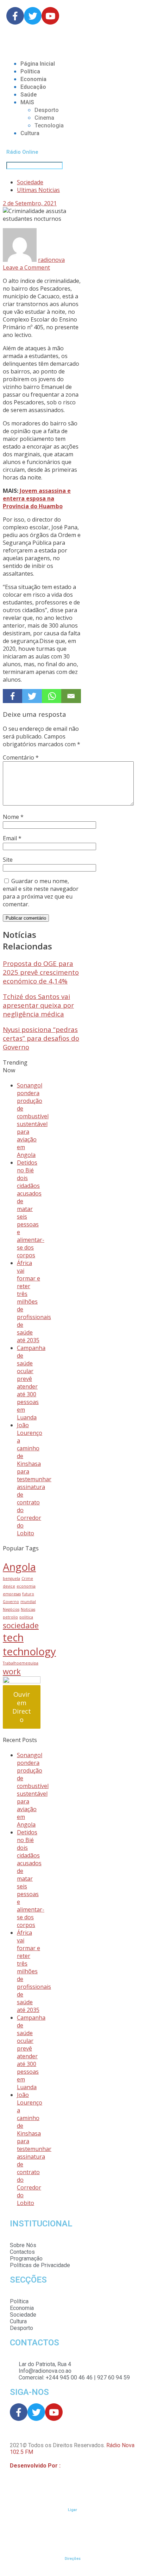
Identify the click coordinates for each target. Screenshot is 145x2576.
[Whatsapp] (52, 696)
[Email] (71, 696)
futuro (28, 1594)
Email (12, 838)
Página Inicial (38, 64)
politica (26, 1617)
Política (30, 71)
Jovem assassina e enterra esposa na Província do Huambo (37, 498)
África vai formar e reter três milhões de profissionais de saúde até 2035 (34, 1302)
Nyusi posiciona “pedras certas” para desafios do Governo (41, 1038)
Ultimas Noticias (38, 190)
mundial (28, 1602)
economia (26, 1586)
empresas (12, 1594)
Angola (19, 1567)
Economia (33, 79)
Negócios (11, 1609)
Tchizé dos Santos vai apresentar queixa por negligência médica (38, 1005)
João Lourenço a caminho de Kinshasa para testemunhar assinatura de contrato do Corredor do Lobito (34, 1479)
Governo (11, 1602)
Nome (13, 817)
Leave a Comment (26, 267)
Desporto (47, 110)
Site (8, 860)
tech (13, 1637)
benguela (11, 1578)
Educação (33, 87)
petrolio (10, 1617)
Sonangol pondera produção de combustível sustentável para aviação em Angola (33, 1120)
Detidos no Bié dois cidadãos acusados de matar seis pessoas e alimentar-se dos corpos (31, 1209)
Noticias (28, 1609)
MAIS (27, 102)
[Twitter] (32, 696)
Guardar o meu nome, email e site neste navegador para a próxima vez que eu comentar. (41, 893)
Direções (73, 2559)
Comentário (21, 757)
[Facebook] (12, 696)
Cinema (44, 118)
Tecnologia (49, 125)
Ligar (72, 2510)
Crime (27, 1578)
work (12, 1671)
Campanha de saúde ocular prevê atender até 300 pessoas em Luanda (31, 1383)
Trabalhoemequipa (21, 1663)
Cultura (30, 133)
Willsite (71, 2466)
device (9, 1586)
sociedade (21, 1625)
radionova (51, 260)
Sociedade (30, 182)
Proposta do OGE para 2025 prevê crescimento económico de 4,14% (41, 972)
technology (29, 1651)
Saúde (29, 95)
